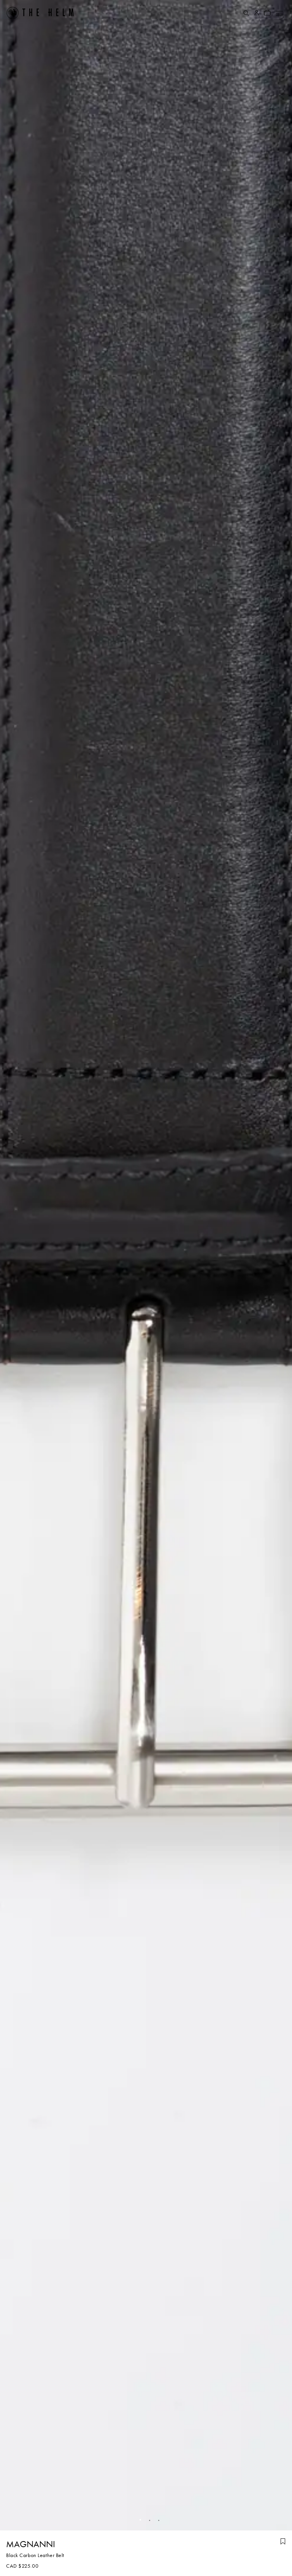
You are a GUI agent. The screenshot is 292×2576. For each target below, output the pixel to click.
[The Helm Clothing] (40, 13)
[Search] (246, 13)
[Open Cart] (267, 13)
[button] (137, 2520)
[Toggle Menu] (279, 13)
